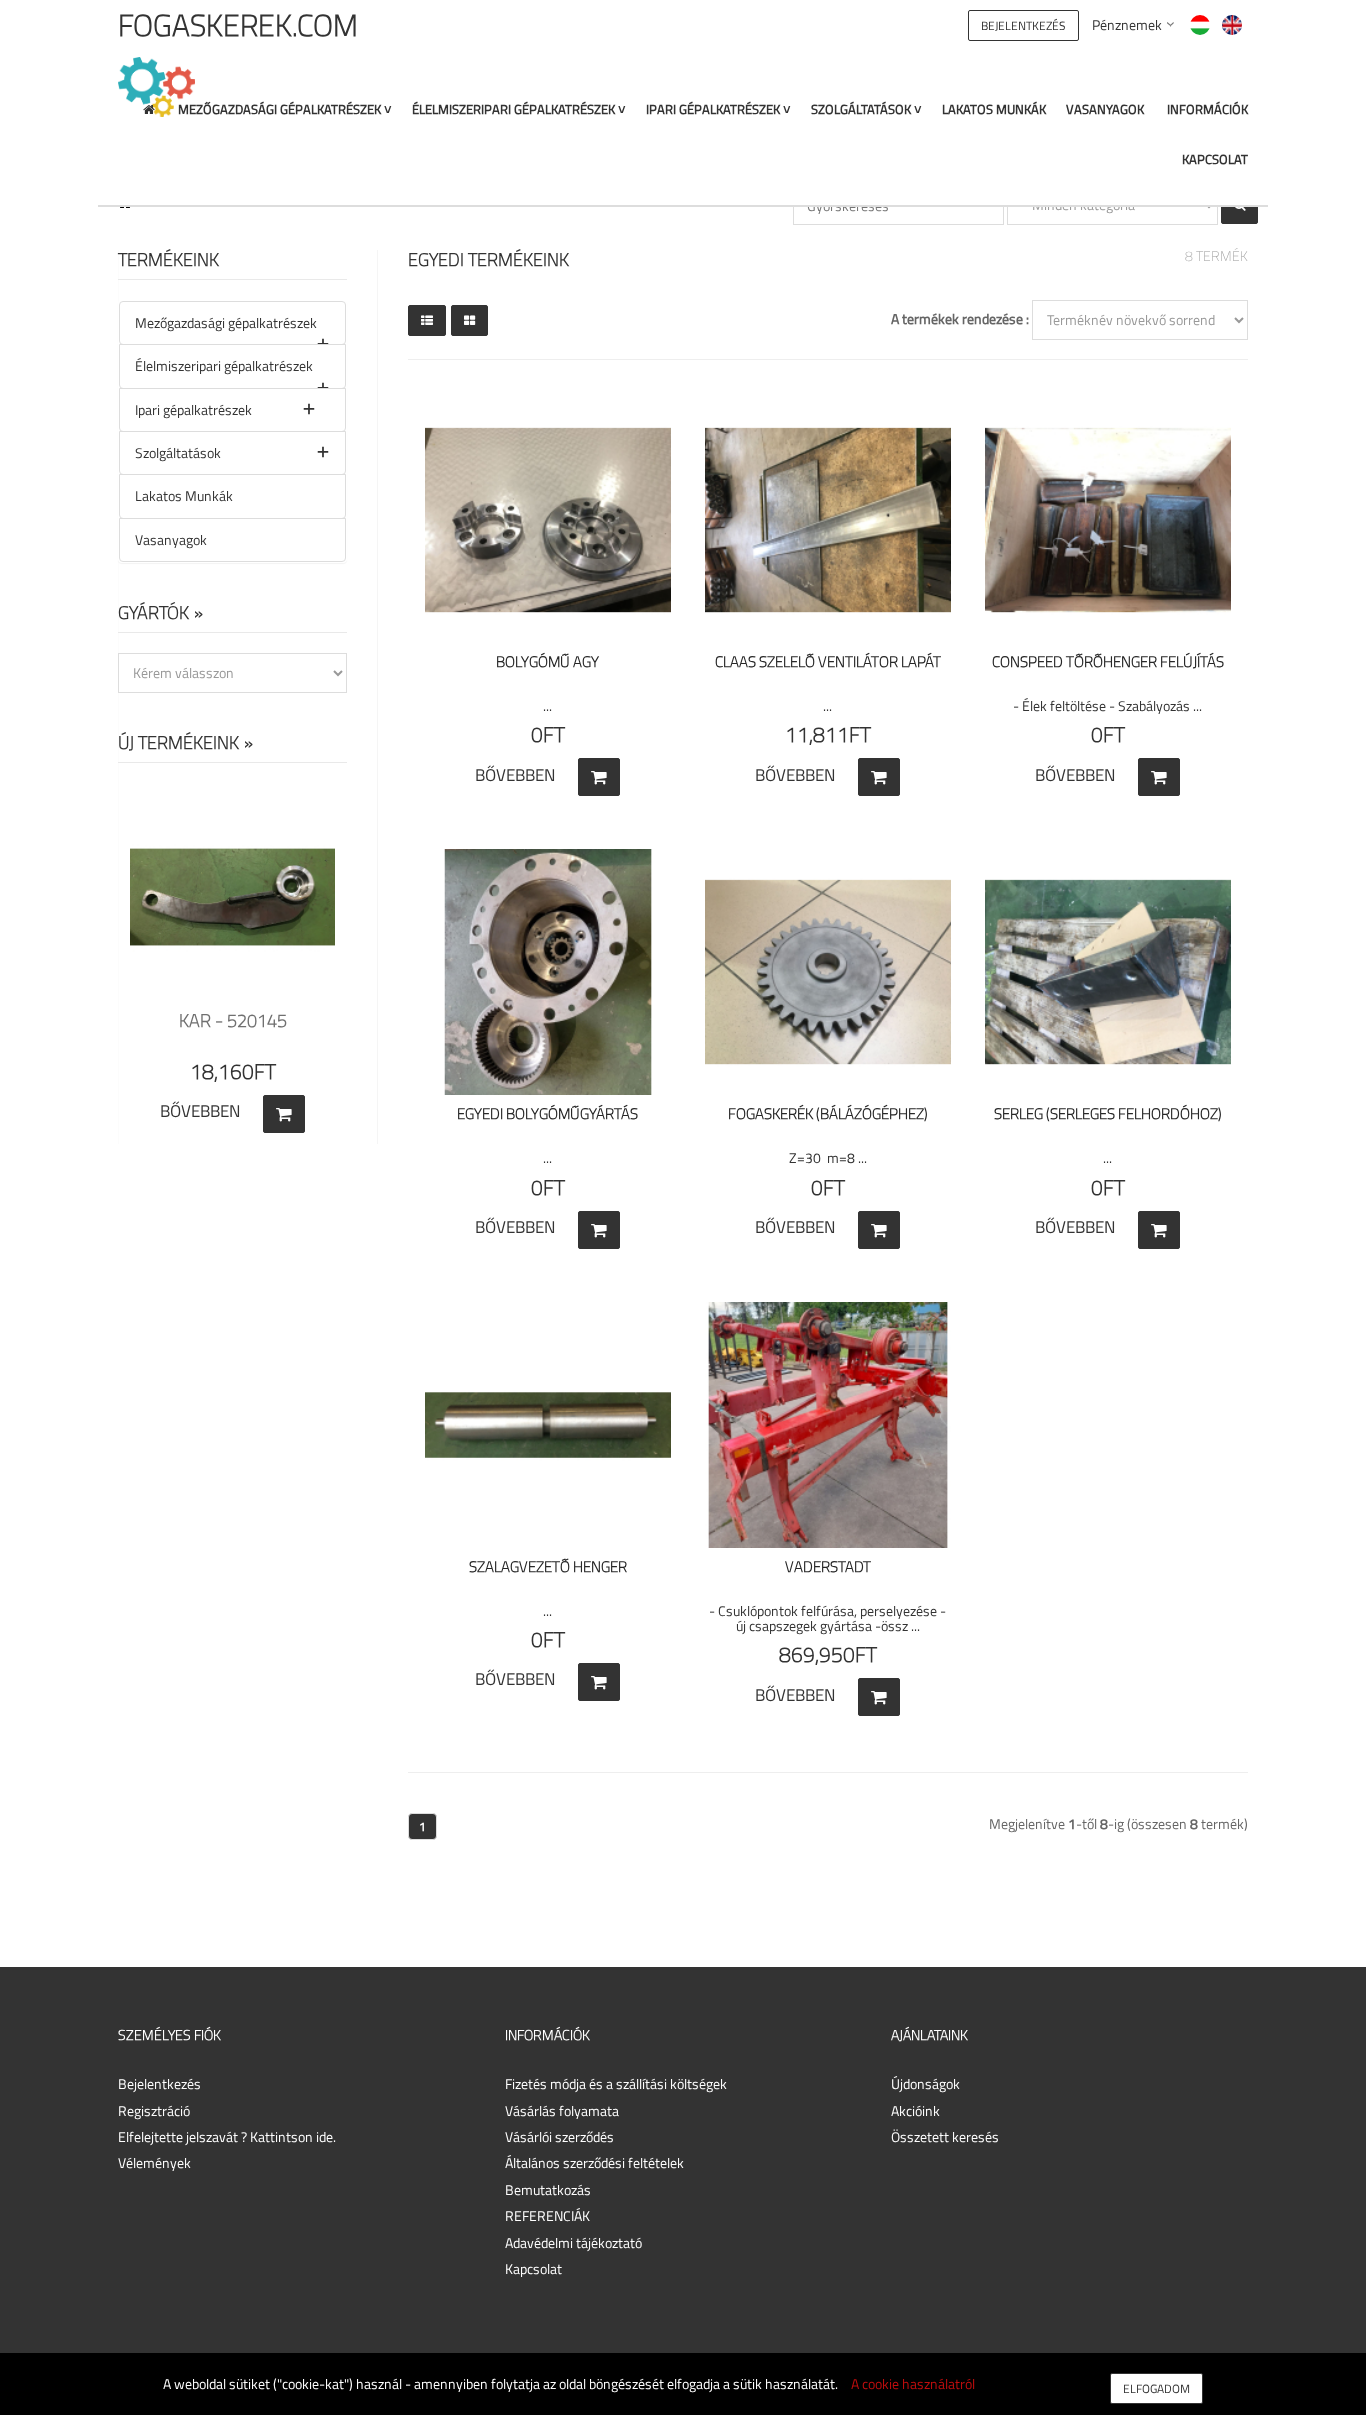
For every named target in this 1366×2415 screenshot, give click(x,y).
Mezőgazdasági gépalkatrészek (226, 322)
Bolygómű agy (547, 661)
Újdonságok (925, 2083)
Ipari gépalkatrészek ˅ (718, 109)
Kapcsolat (1215, 159)
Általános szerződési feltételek (594, 2162)
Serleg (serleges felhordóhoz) (1108, 1113)
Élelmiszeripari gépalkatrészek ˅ (519, 109)
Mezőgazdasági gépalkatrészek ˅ (285, 109)
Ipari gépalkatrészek (193, 409)
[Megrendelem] (599, 777)
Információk (1207, 109)
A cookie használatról (913, 2383)
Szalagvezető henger (548, 1566)
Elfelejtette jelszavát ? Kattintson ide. (227, 2136)
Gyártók (153, 612)
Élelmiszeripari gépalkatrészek (224, 365)
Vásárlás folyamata (562, 2110)
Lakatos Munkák (994, 109)
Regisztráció (154, 2110)
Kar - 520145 (233, 1020)
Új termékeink (178, 742)
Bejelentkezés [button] (159, 2083)
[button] (1023, 23)
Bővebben (200, 1111)
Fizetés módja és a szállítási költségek (616, 2083)
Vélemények (154, 2162)
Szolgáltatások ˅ (866, 109)
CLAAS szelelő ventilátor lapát (828, 661)
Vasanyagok (1105, 109)
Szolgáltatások (178, 452)
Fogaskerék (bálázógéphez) (828, 1113)
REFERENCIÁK (547, 2215)
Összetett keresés (945, 2136)
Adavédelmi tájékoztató (573, 2242)
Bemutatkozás (548, 2189)
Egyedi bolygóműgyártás (547, 1113)
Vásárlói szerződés (559, 2136)
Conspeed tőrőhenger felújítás (1108, 661)
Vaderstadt (828, 1566)
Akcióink (915, 2110)
